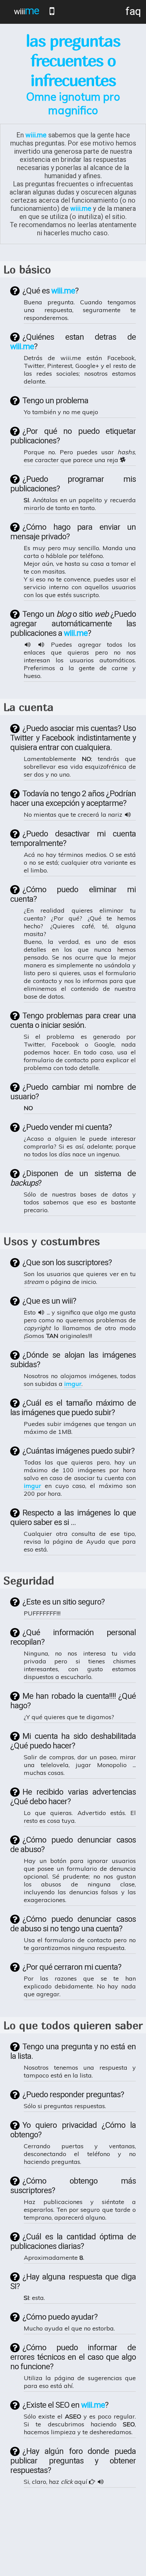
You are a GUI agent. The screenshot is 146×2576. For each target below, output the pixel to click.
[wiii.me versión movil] (52, 11)
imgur (73, 1384)
